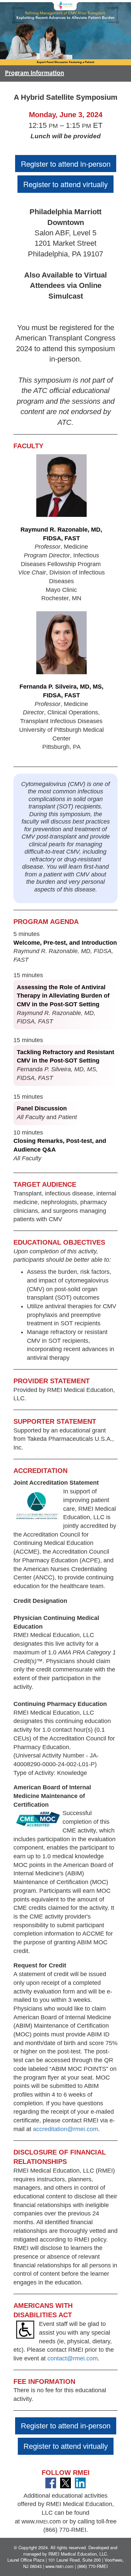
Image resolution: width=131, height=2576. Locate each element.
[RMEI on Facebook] (51, 2482)
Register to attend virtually (65, 184)
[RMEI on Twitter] (65, 2482)
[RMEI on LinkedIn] (80, 2482)
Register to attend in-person (66, 164)
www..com (41, 2521)
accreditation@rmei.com (65, 2129)
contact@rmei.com (73, 2358)
